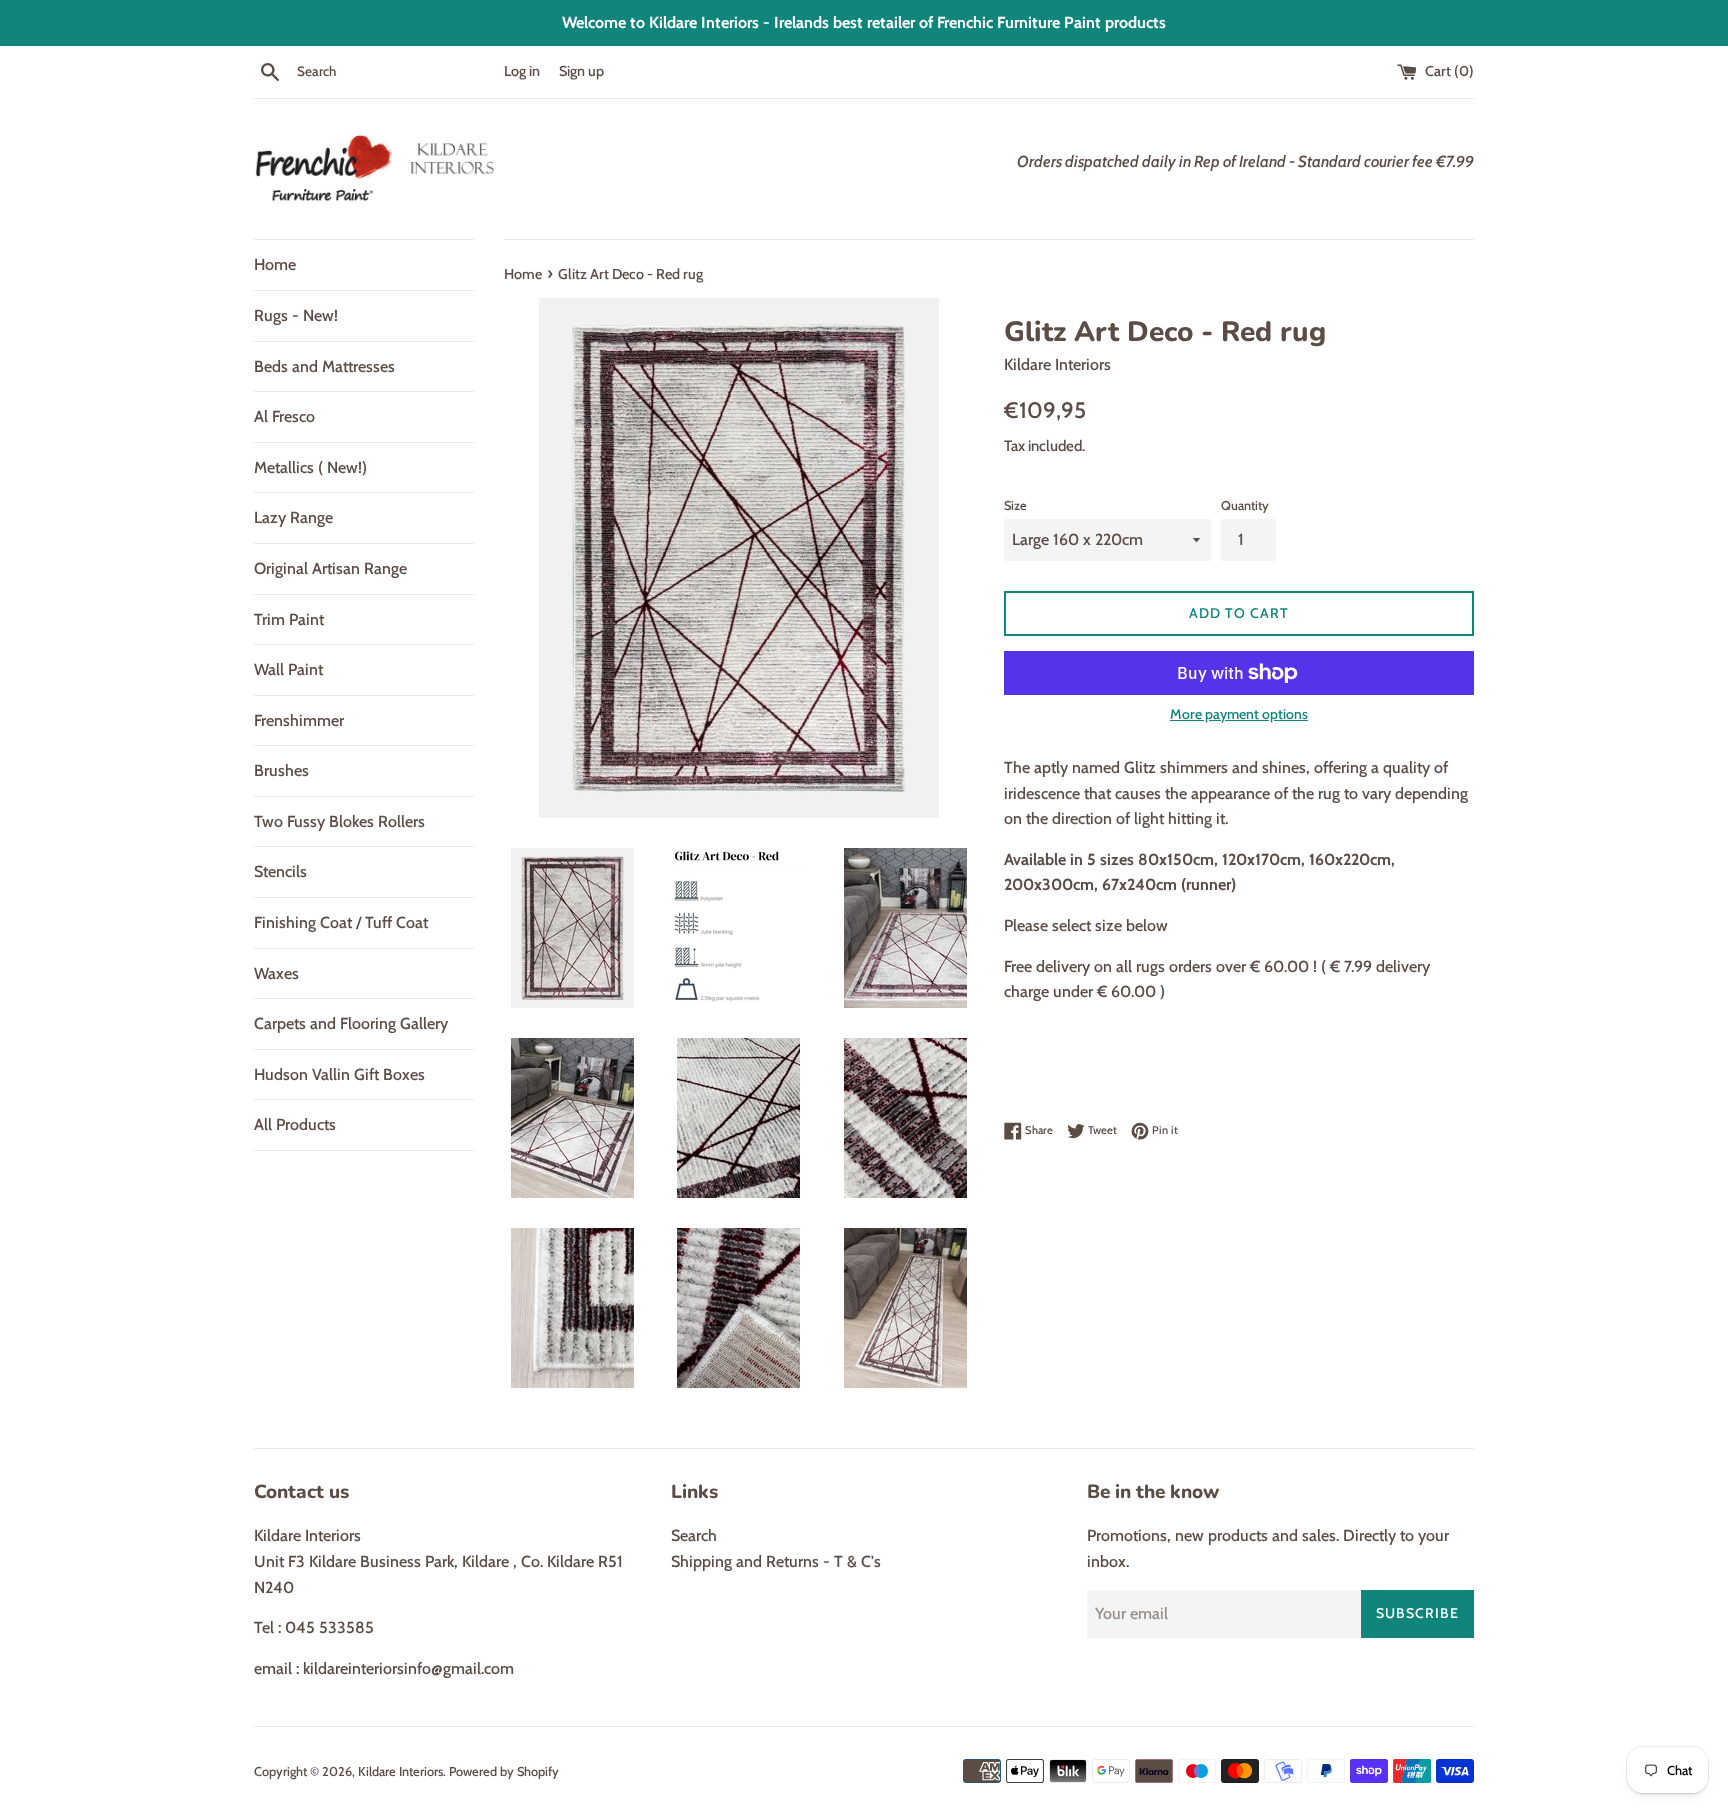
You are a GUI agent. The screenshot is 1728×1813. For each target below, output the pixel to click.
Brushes (281, 770)
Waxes (276, 973)
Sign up (581, 71)
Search (694, 1535)
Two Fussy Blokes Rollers (339, 821)
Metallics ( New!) (310, 467)
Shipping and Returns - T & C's (776, 1561)
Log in (522, 71)
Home (275, 264)
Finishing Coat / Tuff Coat (341, 922)
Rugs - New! (296, 315)
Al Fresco (284, 416)
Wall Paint (288, 669)
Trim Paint (289, 619)
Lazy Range (293, 517)
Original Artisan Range (330, 568)
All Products (295, 1124)
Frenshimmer (299, 720)
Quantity (1245, 505)
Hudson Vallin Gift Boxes (339, 1074)
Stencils (280, 871)
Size (1015, 505)
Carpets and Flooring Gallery (351, 1023)
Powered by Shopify (504, 1771)
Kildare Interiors (400, 1771)
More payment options (1239, 714)
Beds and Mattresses (324, 366)
